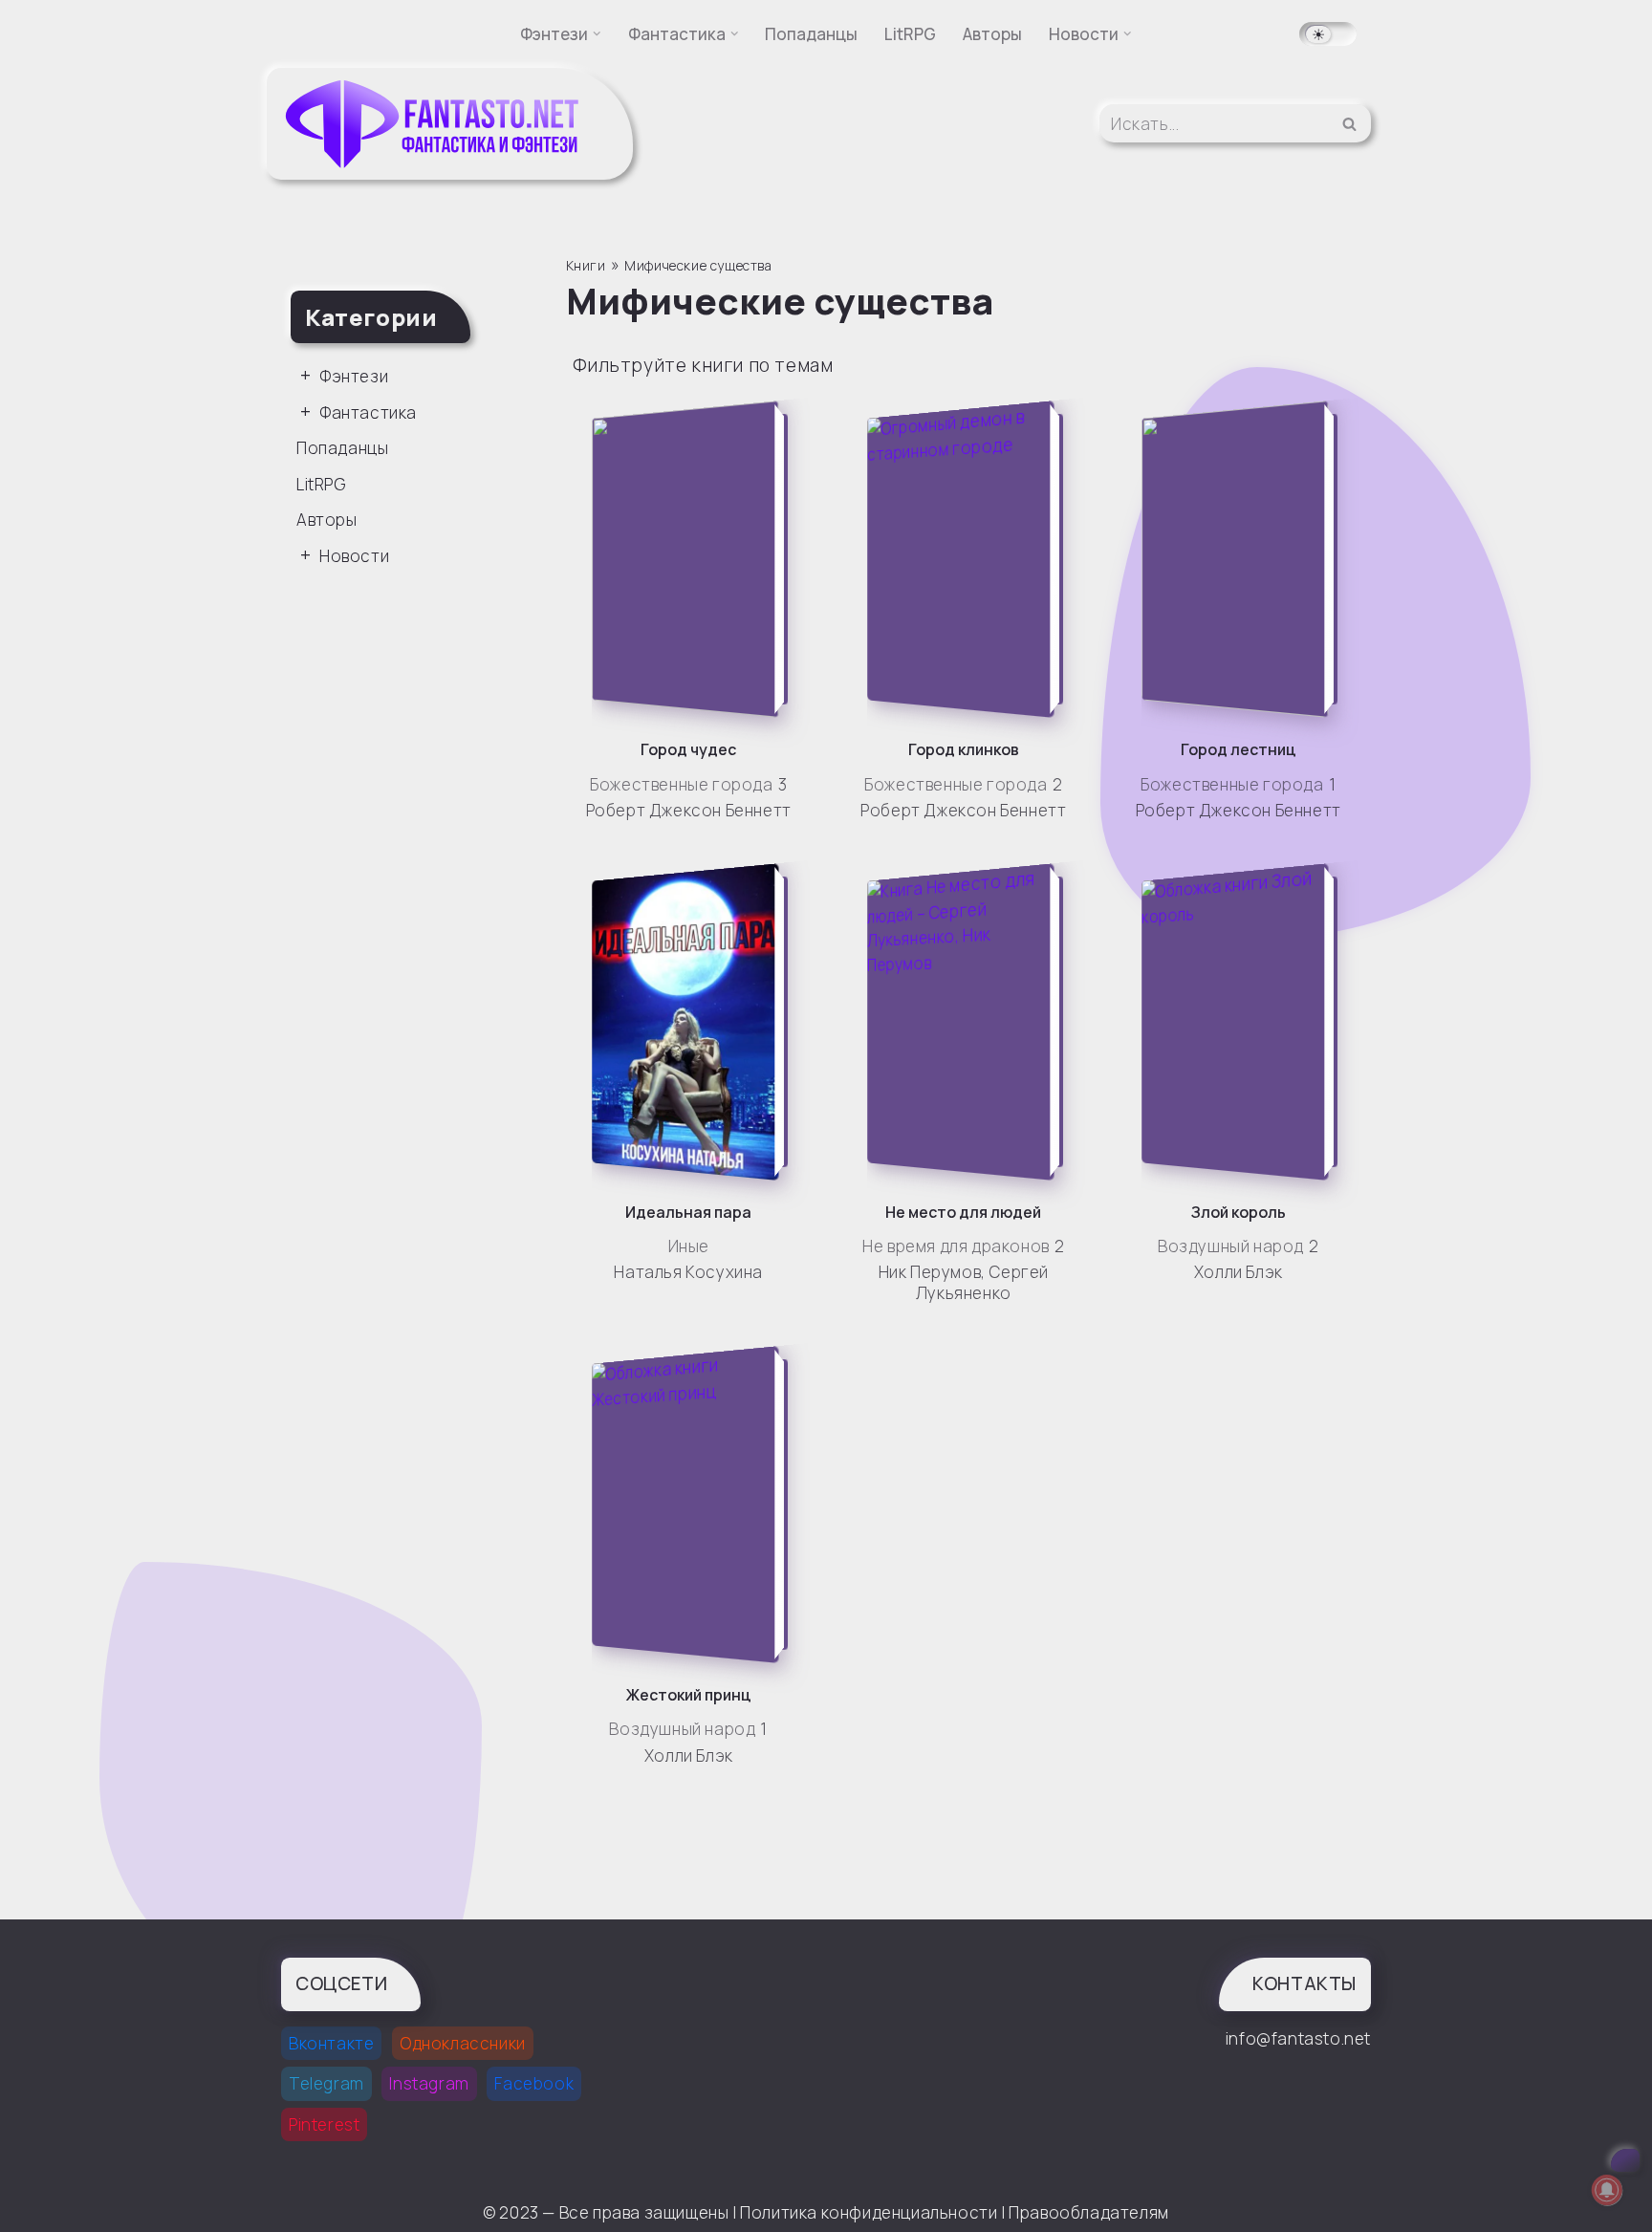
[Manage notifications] (1607, 2190)
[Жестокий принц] (694, 1505)
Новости (354, 556)
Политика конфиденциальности (869, 2212)
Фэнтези (354, 376)
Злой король (1239, 1212)
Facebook (534, 2083)
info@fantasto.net (1298, 2038)
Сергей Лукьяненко (982, 1282)
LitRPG (910, 34)
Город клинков (964, 749)
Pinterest (324, 2124)
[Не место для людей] (969, 1022)
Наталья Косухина (688, 1272)
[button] (597, 34)
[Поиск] (1349, 123)
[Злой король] (1243, 1022)
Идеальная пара (688, 1212)
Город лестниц (1239, 749)
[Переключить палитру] (1328, 34)
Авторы (992, 34)
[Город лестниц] (1243, 559)
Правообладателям (1089, 2212)
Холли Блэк (1239, 1272)
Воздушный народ (1231, 1246)
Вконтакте (331, 2043)
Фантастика (368, 412)
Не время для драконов (956, 1246)
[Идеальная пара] (694, 1022)
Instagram (429, 2083)
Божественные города (681, 784)
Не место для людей (963, 1212)
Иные (689, 1246)
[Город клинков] (969, 559)
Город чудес (688, 749)
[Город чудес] (694, 559)
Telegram (326, 2083)
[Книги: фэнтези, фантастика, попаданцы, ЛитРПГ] (434, 124)
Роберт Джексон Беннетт (689, 810)
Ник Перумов (930, 1272)
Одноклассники (463, 2043)
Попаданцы (811, 34)
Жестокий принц (689, 1695)
